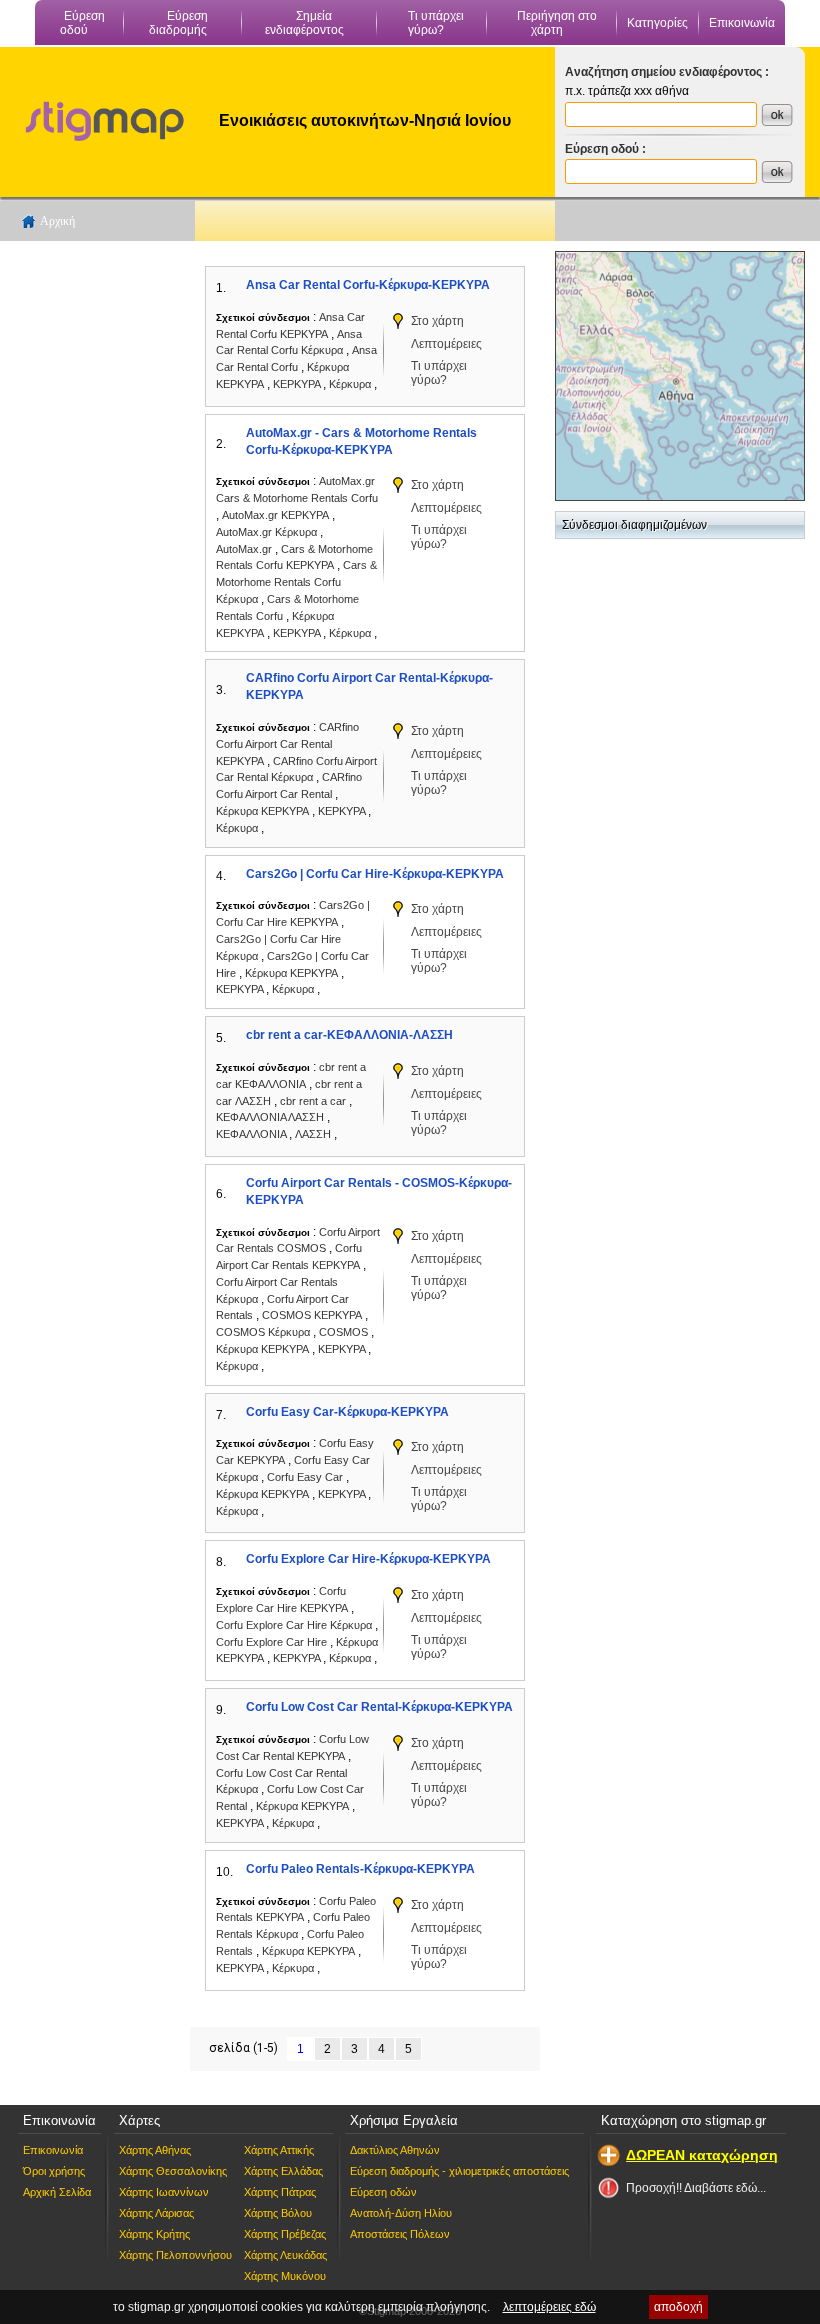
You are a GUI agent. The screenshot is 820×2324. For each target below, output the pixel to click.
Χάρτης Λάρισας (156, 2213)
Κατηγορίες (657, 23)
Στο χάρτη (437, 321)
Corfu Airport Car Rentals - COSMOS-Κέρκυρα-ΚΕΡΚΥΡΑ (379, 1191)
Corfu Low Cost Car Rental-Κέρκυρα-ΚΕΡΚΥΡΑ (379, 1707)
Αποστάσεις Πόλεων (400, 2234)
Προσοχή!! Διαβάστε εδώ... (696, 2188)
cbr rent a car (314, 1101)
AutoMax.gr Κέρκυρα (266, 532)
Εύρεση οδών (383, 2192)
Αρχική (57, 221)
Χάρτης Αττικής (279, 2150)
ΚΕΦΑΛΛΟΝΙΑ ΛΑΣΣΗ (270, 1117)
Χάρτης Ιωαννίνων (164, 2192)
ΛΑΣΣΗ (314, 1134)
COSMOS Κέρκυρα (263, 1332)
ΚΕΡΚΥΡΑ (298, 384)
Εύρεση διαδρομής (179, 23)
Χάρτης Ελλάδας (283, 2171)
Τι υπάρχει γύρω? (436, 23)
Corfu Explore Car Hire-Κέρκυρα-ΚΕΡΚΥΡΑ (368, 1559)
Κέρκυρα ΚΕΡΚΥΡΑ (262, 811)
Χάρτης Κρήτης (154, 2234)
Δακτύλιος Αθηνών (395, 2150)
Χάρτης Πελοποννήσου (175, 2255)
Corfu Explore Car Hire (273, 1642)
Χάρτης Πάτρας (280, 2192)
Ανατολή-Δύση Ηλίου (401, 2213)
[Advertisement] (95, 551)
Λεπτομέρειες (446, 344)
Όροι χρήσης (54, 2171)
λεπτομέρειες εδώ (549, 2307)
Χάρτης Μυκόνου (285, 2276)
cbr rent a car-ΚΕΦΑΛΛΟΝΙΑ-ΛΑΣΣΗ (349, 1035)
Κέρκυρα (351, 384)
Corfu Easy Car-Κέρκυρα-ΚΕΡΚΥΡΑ (347, 1412)
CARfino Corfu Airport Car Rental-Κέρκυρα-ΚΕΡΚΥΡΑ (369, 686)
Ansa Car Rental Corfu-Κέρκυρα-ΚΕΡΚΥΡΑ (368, 285)
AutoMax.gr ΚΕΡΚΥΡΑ (275, 515)
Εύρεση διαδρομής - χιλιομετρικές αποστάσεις (459, 2171)
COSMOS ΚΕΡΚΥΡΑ (312, 1315)
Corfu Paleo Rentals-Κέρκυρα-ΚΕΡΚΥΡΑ (360, 1869)
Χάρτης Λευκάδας (285, 2255)
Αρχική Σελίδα (57, 2192)
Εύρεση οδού (82, 23)
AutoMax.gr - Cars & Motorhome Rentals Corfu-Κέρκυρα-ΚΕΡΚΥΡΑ (361, 441)
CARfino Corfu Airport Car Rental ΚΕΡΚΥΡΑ (287, 744)
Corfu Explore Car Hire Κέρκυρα (294, 1625)
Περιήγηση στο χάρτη (557, 23)
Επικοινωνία (742, 23)
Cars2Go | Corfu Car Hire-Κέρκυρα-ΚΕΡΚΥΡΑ (375, 874)
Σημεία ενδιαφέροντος (304, 23)
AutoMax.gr (245, 549)
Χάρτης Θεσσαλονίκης (173, 2171)
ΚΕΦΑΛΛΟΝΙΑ (252, 1134)
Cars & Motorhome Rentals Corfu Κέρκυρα (296, 582)
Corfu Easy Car (306, 1477)
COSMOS (345, 1332)
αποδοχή (678, 2307)
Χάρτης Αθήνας (155, 2150)
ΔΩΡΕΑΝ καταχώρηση (702, 2155)
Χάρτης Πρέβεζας (285, 2234)
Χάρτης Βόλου (278, 2213)
